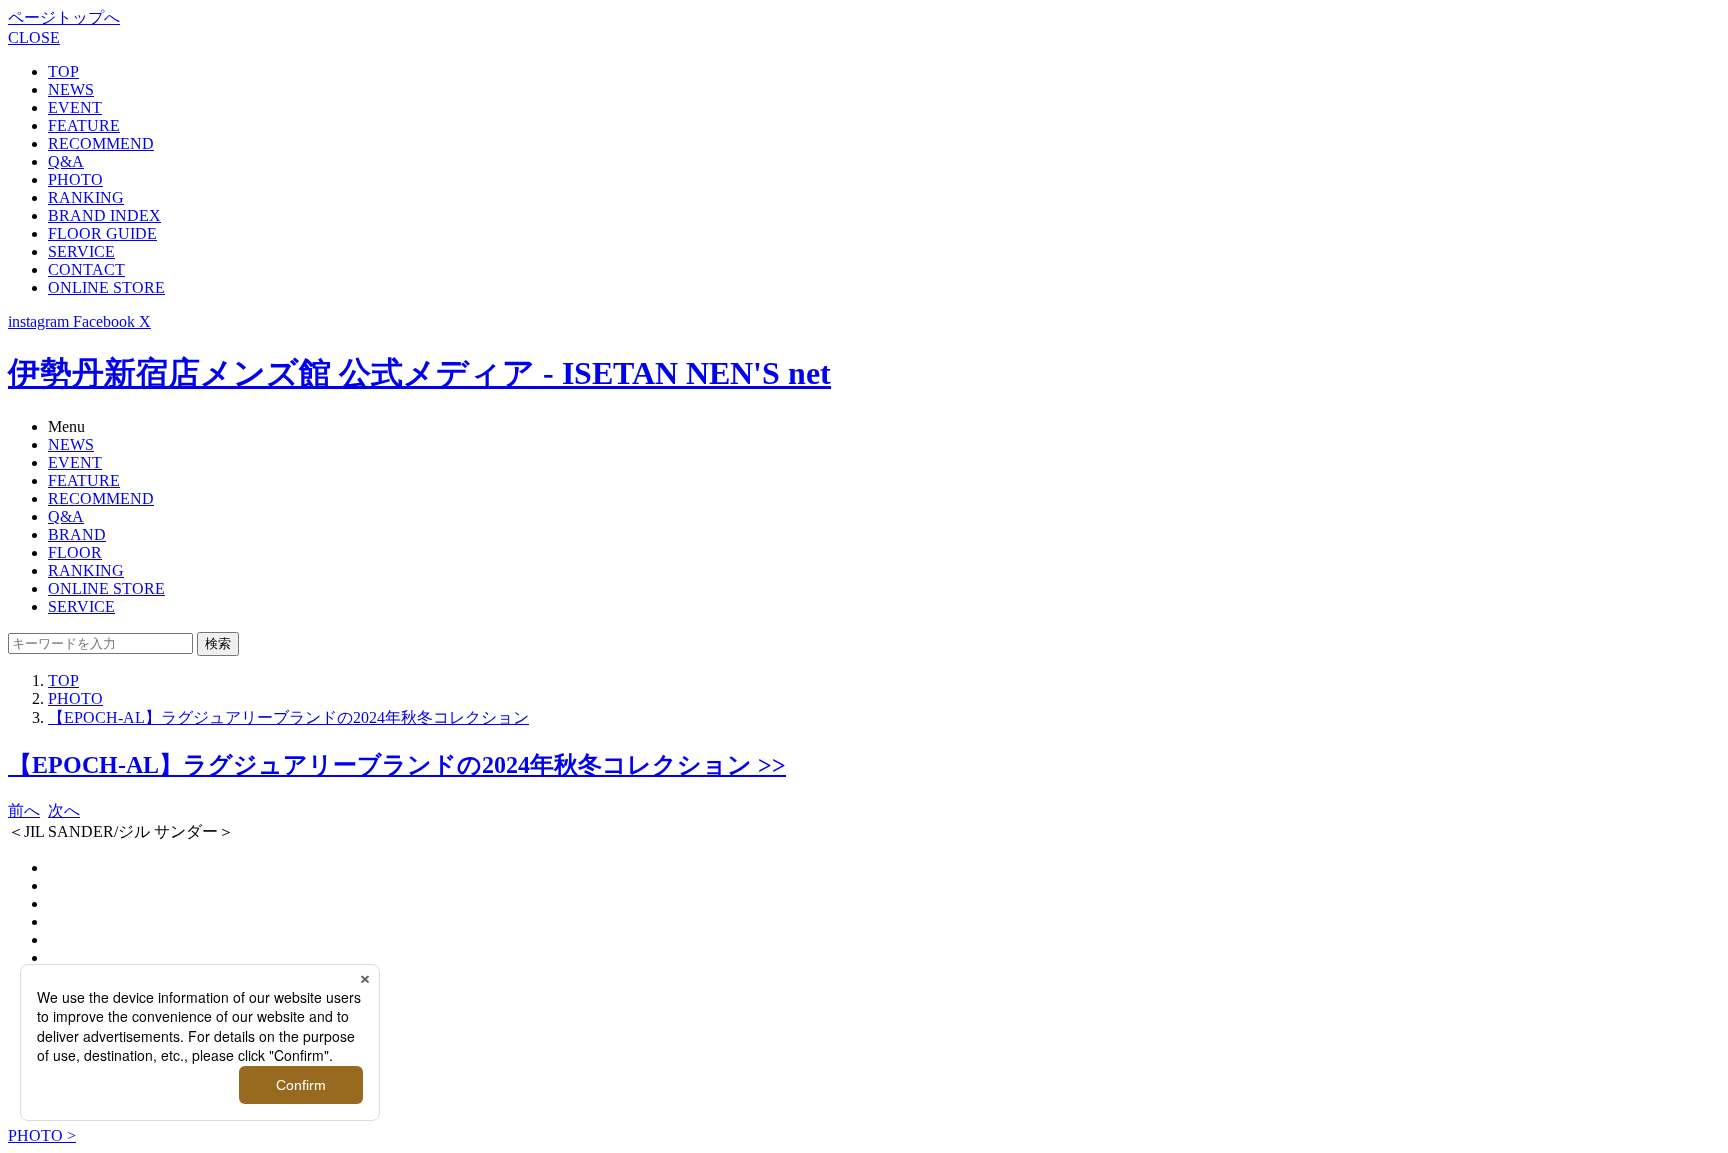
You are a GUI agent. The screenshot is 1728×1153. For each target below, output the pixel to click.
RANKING (86, 197)
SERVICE (81, 251)
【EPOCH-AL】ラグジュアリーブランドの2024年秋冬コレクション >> (397, 765)
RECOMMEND (101, 143)
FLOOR (75, 552)
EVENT (75, 107)
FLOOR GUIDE (102, 233)
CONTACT (86, 269)
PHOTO (75, 179)
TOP (63, 71)
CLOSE (34, 37)
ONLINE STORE (106, 287)
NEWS (71, 89)
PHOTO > (42, 1135)
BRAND (77, 534)
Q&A (66, 161)
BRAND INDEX (104, 215)
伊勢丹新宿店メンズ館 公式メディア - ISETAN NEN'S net (419, 373)
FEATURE (84, 125)
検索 (218, 643)
